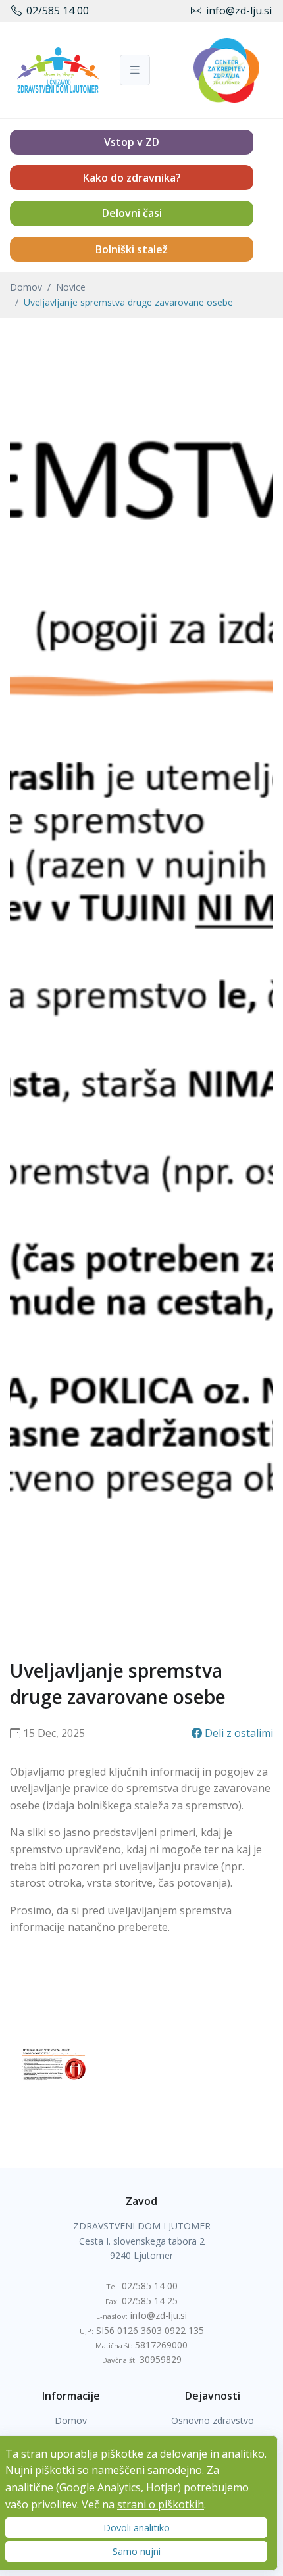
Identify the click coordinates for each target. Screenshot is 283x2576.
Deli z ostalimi (238, 1733)
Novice (71, 287)
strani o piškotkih (161, 2504)
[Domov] (50, 70)
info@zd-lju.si (239, 11)
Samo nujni (137, 2551)
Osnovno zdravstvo (213, 2420)
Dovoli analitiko (137, 2528)
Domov (26, 287)
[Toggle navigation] (135, 70)
